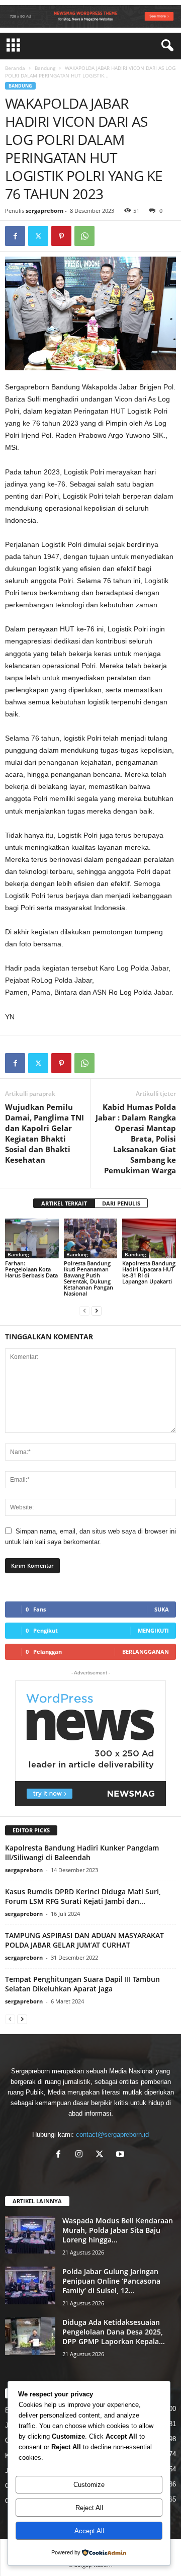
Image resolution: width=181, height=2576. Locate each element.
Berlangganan (146, 1652)
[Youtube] (121, 2155)
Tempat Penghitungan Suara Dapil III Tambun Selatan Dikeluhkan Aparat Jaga (82, 1984)
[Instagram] (81, 2155)
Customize (89, 2485)
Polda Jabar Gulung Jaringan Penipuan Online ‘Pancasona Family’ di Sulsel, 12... (111, 2281)
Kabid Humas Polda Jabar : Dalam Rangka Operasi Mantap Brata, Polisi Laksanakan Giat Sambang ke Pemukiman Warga (136, 1139)
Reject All (89, 2508)
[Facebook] (15, 236)
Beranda (15, 68)
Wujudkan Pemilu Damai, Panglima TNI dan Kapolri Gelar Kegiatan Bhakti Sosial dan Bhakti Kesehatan (44, 1133)
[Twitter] (38, 236)
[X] (102, 2155)
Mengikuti (153, 1630)
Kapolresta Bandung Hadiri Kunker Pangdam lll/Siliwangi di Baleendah (82, 1853)
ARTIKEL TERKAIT (64, 1203)
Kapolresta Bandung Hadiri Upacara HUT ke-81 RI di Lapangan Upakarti (149, 1272)
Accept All (89, 2531)
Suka (162, 1609)
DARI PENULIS (121, 1203)
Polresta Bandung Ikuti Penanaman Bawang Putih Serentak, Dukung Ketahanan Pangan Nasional (88, 1278)
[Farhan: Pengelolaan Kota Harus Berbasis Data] (32, 1239)
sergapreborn (44, 211)
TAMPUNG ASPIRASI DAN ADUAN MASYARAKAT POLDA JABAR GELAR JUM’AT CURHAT (84, 1940)
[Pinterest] (61, 236)
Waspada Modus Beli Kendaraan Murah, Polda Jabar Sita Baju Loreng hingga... (118, 2230)
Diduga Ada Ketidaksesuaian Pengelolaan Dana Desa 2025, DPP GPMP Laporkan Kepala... (114, 2332)
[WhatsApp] (84, 236)
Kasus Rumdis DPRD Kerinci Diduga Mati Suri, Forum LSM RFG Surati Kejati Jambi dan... (83, 1896)
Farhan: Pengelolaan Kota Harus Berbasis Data (31, 1269)
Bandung (45, 68)
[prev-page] (84, 1310)
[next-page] (97, 1310)
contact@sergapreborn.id (112, 2135)
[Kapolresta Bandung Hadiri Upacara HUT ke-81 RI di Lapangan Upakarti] (149, 1239)
